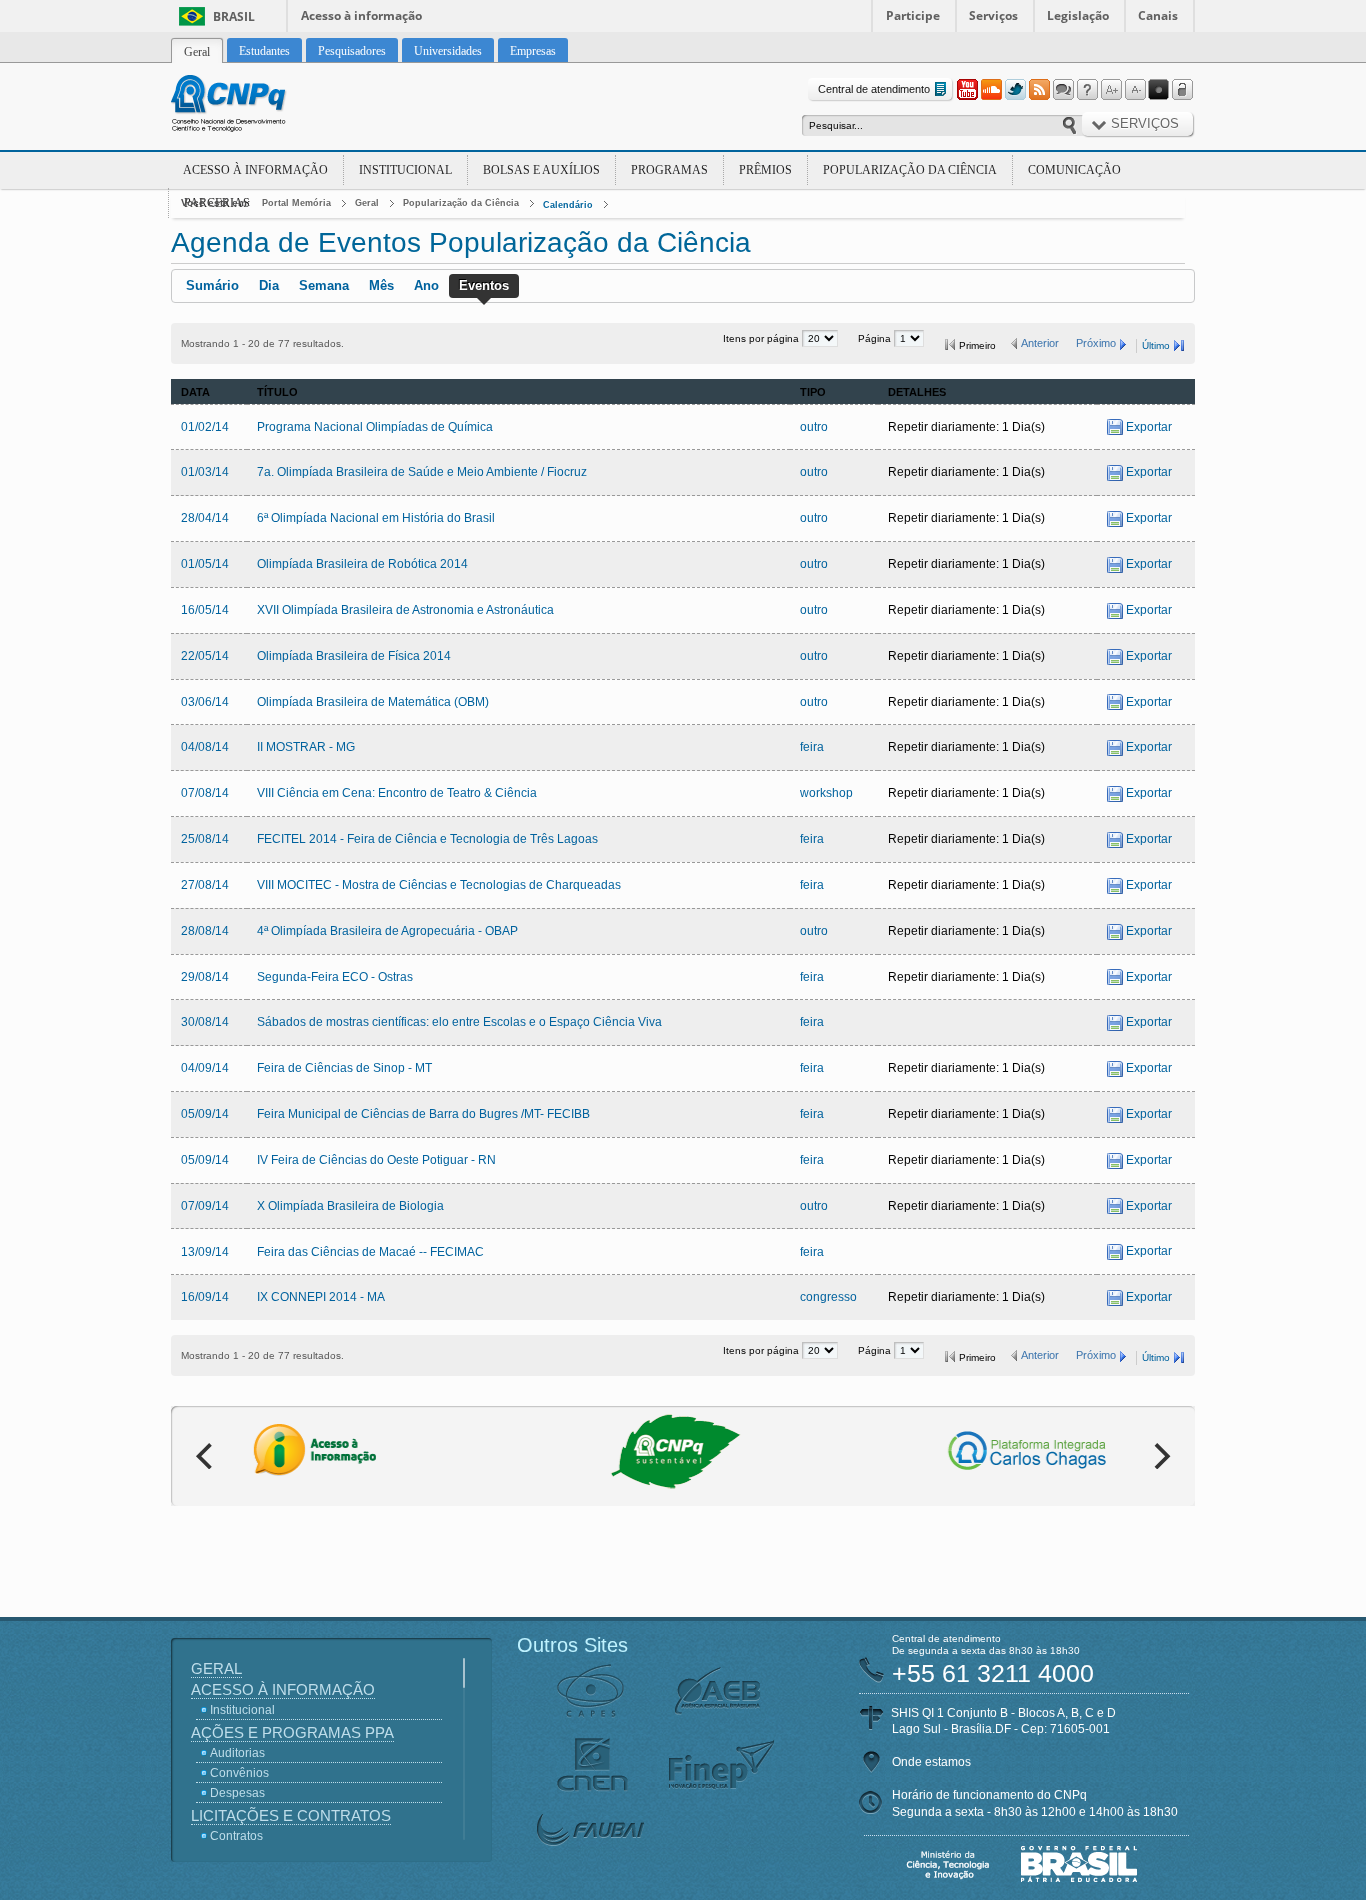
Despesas (237, 1793)
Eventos (484, 285)
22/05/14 (205, 656)
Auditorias (237, 1753)
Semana (324, 285)
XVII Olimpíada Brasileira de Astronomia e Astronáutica (405, 610)
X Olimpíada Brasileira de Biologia (350, 1206)
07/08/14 (205, 793)
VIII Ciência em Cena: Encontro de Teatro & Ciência (397, 793)
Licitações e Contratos (291, 1815)
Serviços (993, 15)
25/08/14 (205, 839)
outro (814, 427)
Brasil (234, 16)
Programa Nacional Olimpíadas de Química (375, 427)
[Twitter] (1015, 90)
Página (876, 338)
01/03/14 (205, 472)
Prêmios (765, 170)
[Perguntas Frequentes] (1087, 90)
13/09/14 (205, 1252)
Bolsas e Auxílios (541, 170)
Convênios (239, 1773)
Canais (1158, 15)
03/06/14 (205, 702)
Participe (913, 15)
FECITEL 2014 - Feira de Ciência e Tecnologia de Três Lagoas (427, 839)
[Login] (1183, 90)
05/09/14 (205, 1114)
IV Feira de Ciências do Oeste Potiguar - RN (376, 1160)
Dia (269, 285)
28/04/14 (205, 518)
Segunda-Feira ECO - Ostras (335, 977)
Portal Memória (296, 203)
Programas (669, 170)
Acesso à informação (361, 15)
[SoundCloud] (991, 90)
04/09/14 (205, 1068)
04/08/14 (205, 747)
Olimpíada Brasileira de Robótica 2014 (362, 564)
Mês (381, 285)
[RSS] (1039, 90)
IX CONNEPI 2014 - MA (321, 1297)
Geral (367, 203)
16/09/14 (205, 1297)
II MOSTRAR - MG (306, 747)
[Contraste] (1159, 90)
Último (1156, 345)
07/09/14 (205, 1206)
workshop (826, 793)
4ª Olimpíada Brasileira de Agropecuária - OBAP (387, 931)
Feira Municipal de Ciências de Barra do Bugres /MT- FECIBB (423, 1114)
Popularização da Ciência (910, 170)
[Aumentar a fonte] (1111, 90)
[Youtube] (967, 90)
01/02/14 (205, 427)
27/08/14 (205, 885)
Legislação (1078, 15)
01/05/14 (205, 564)
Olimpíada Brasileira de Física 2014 (354, 656)
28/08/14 (205, 931)
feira (812, 747)
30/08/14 (205, 1022)
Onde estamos (931, 1762)
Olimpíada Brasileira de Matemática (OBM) (373, 702)
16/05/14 (205, 610)
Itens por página (762, 338)
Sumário (212, 285)
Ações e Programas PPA (292, 1732)
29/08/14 (205, 977)
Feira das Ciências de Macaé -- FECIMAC (370, 1252)
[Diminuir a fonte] (1135, 90)
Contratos (236, 1836)
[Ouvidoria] (1063, 90)
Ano (426, 285)
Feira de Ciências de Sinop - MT (344, 1068)
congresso (828, 1297)
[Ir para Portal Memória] (253, 106)
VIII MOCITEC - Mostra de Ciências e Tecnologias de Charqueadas (439, 885)
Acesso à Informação (255, 170)
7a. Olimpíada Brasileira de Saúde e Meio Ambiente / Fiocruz (422, 472)
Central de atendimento (874, 89)
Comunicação (1074, 170)
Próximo (1096, 343)
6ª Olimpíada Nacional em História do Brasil (376, 518)
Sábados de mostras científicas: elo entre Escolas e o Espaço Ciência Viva (459, 1022)
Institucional (405, 170)
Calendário (568, 205)
